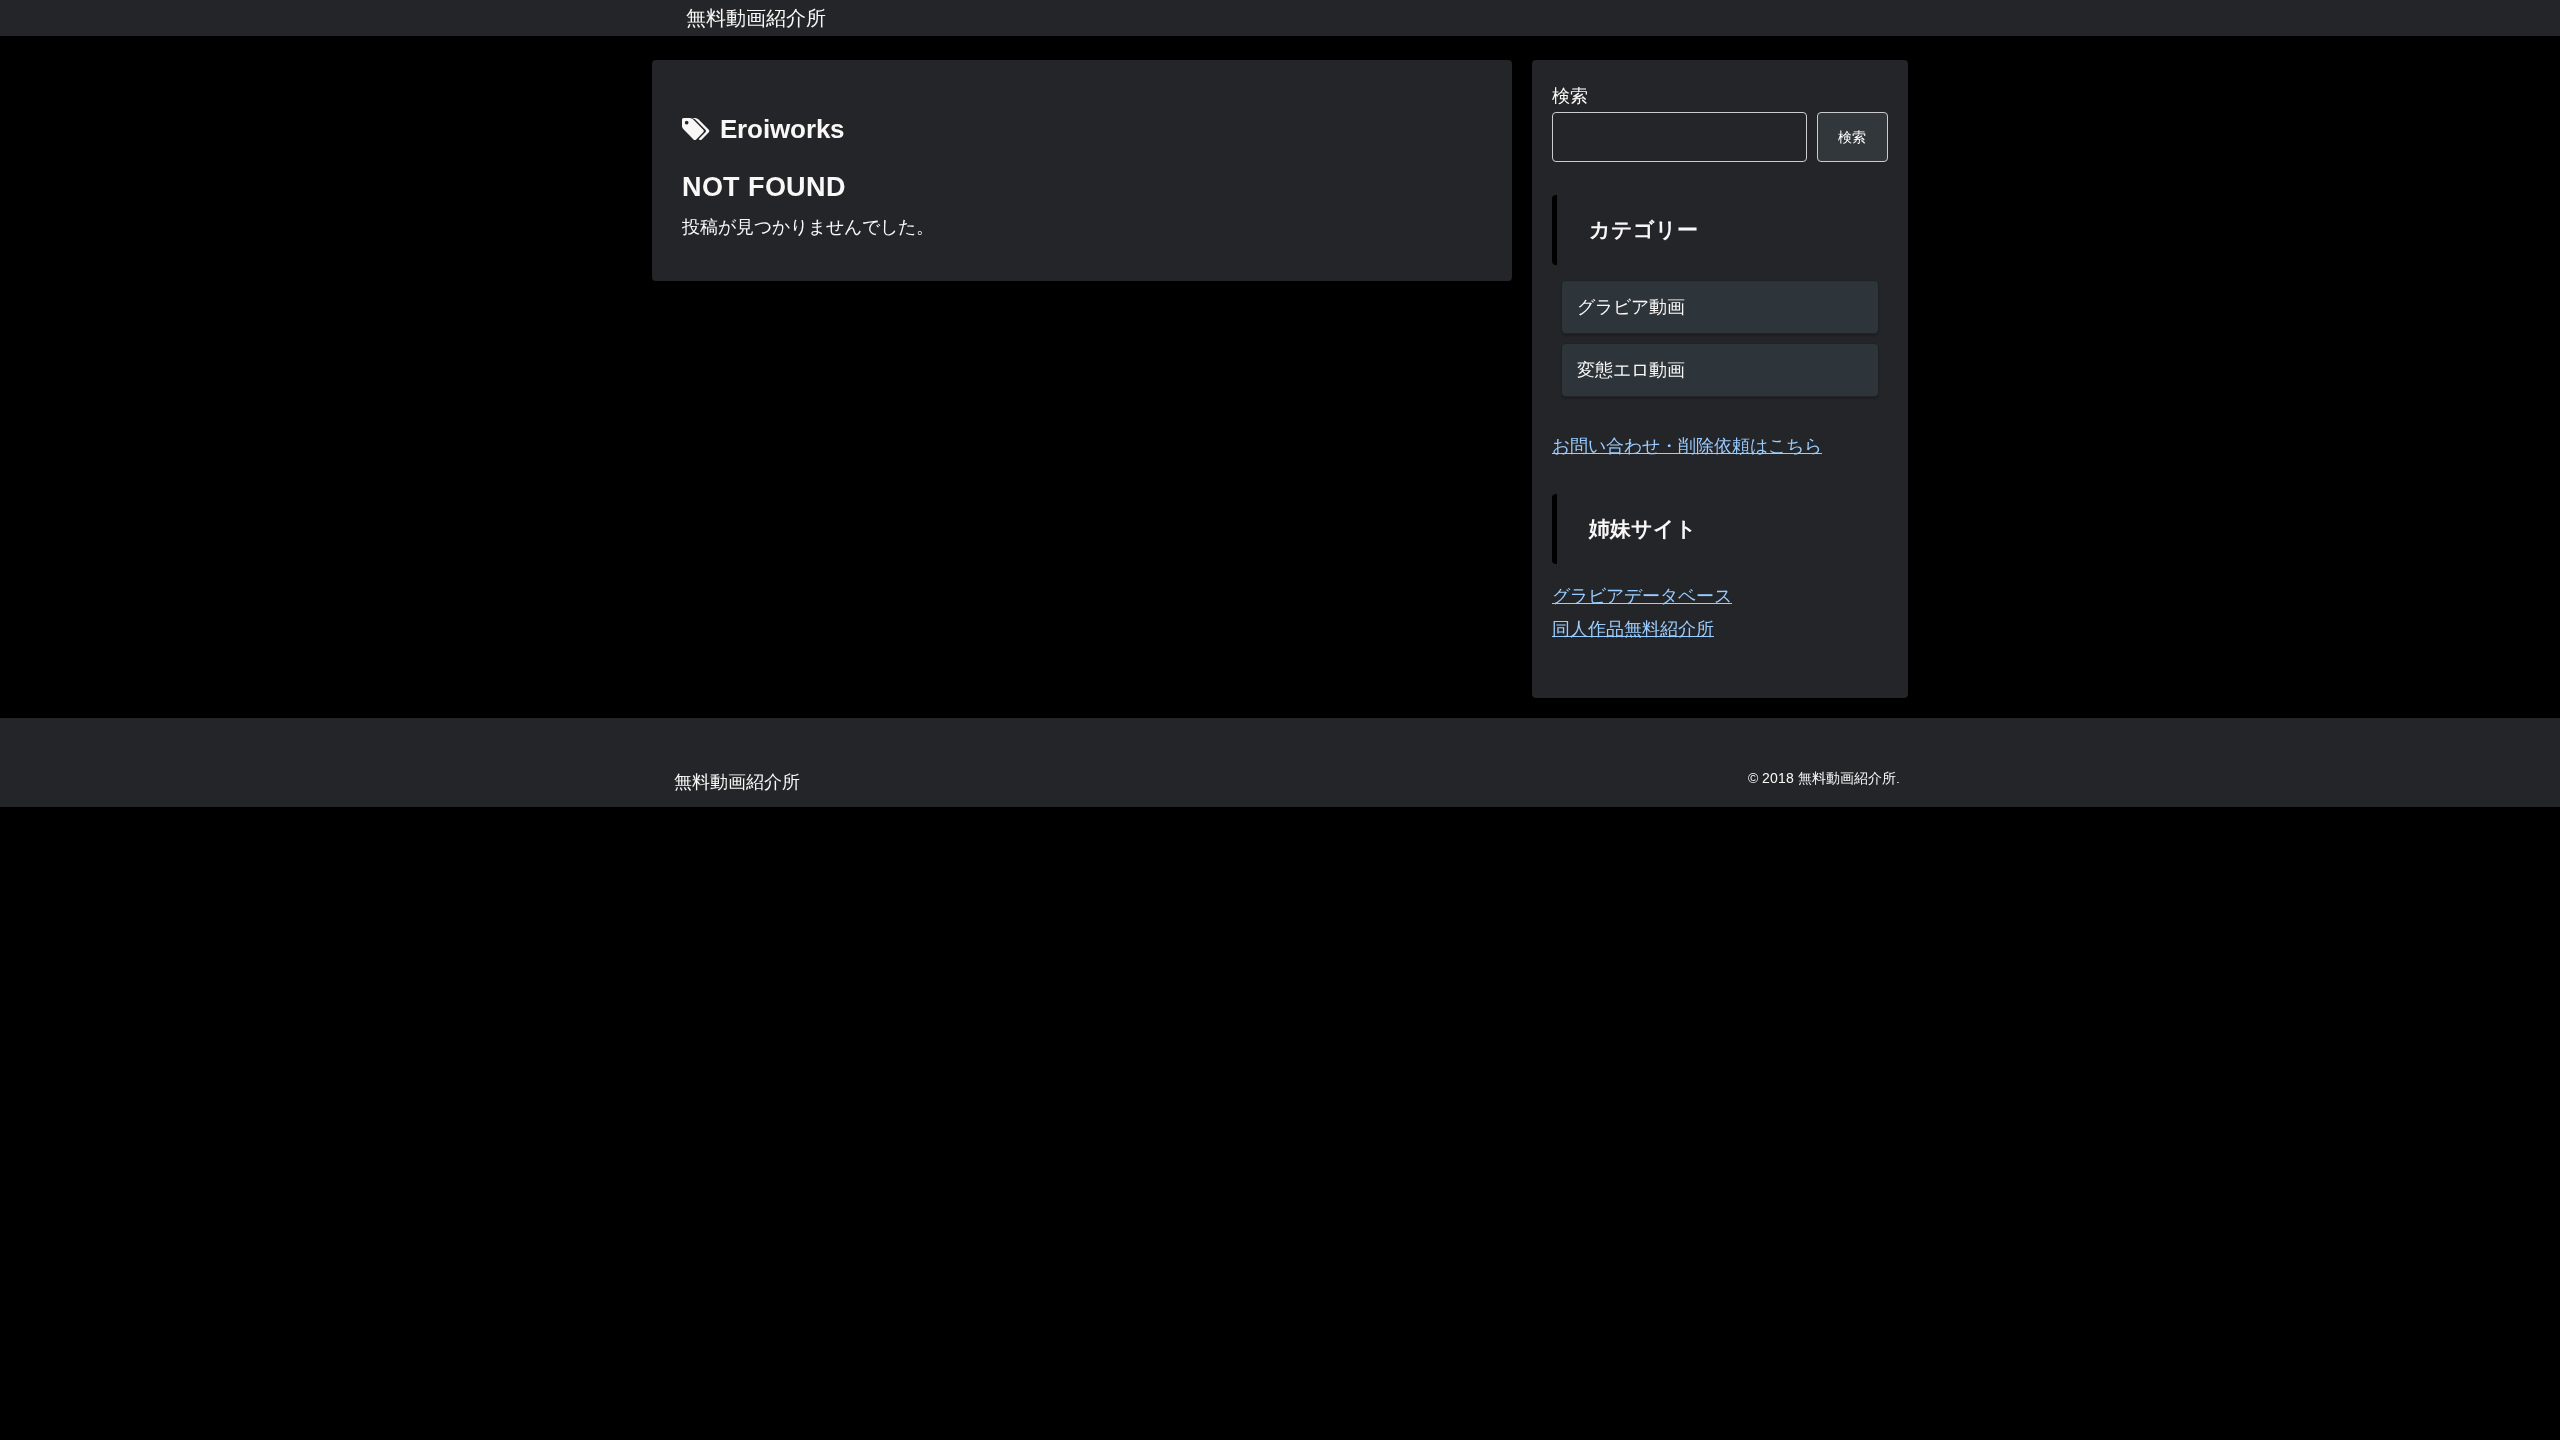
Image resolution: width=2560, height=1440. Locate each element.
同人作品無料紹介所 (1633, 629)
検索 (1570, 96)
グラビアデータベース (1642, 596)
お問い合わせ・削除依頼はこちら (1687, 446)
